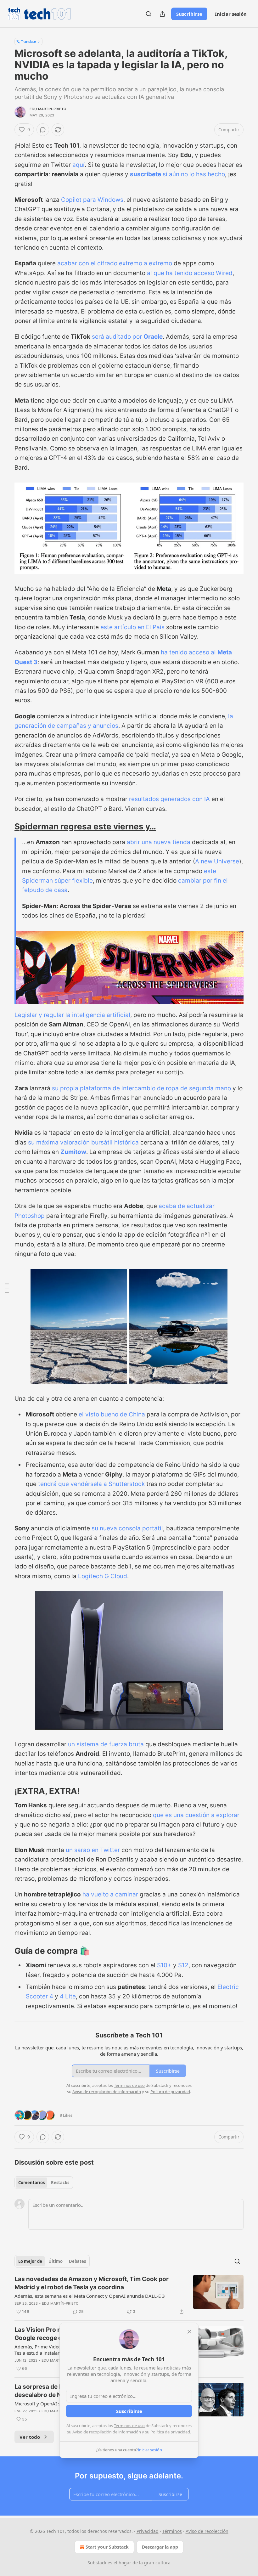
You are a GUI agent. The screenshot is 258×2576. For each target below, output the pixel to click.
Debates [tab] (77, 2261)
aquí (79, 165)
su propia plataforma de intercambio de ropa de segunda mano (141, 1088)
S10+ (164, 1965)
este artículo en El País (132, 627)
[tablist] (44, 2183)
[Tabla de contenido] (7, 1288)
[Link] (6, 827)
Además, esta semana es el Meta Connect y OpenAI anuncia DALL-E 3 (90, 2296)
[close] (189, 2332)
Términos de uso (129, 2426)
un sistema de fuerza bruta (106, 1744)
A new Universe (217, 861)
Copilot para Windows (92, 200)
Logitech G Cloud (103, 1576)
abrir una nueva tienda (159, 842)
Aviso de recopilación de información (107, 2432)
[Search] (149, 14)
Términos (172, 2531)
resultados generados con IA (169, 799)
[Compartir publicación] (162, 14)
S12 (183, 1965)
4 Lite (68, 1996)
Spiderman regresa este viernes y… (85, 826)
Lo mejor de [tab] (30, 2261)
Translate (28, 41)
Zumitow (73, 1152)
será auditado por (118, 337)
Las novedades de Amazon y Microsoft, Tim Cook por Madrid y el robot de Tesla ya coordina (92, 2283)
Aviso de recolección (207, 2531)
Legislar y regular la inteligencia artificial (72, 1015)
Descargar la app (160, 2547)
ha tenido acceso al (189, 652)
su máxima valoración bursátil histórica (83, 1142)
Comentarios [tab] (31, 2183)
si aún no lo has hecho (193, 174)
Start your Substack (107, 2547)
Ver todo (30, 2437)
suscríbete (146, 174)
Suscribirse (189, 14)
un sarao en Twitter (93, 1850)
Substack (97, 2563)
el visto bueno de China (112, 1414)
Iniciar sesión (231, 14)
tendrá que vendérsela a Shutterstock (91, 1484)
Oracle (153, 337)
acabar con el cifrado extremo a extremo (115, 263)
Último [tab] (56, 2261)
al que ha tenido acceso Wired (190, 273)
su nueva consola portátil (127, 1528)
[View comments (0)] (43, 130)
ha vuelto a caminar (110, 1894)
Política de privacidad (170, 2432)
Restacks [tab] (60, 2183)
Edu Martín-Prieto (48, 109)
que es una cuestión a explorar (196, 1815)
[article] (129, 2295)
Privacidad (148, 2531)
